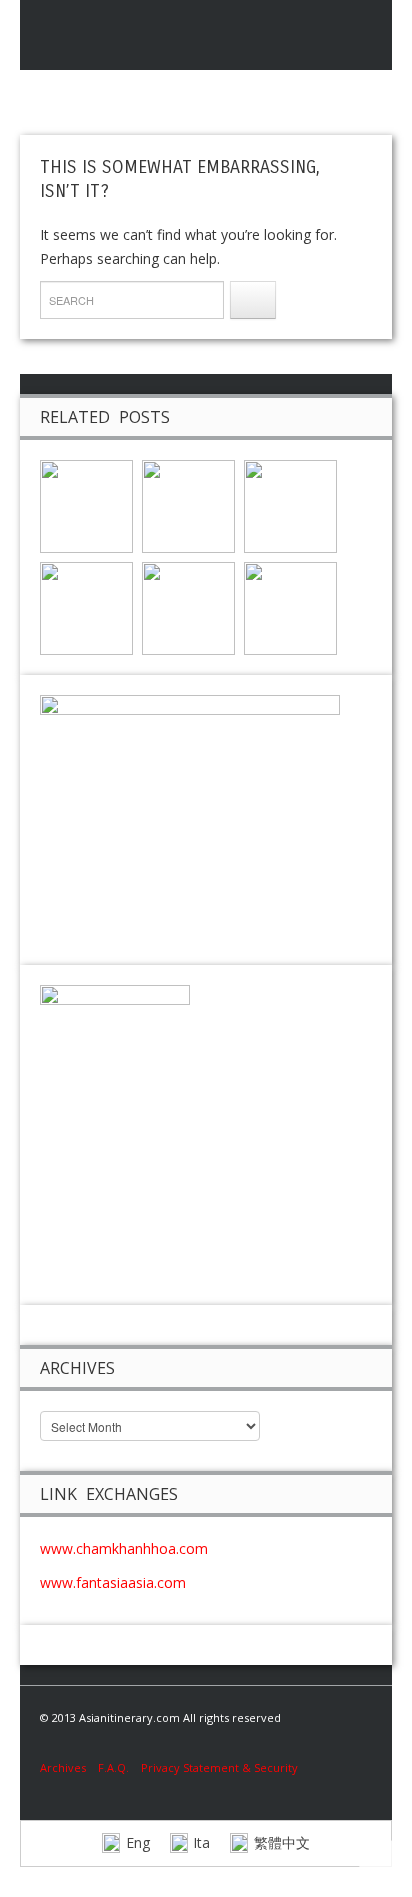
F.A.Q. (113, 1767)
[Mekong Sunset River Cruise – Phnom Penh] (86, 606)
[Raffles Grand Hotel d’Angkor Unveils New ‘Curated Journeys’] (188, 504)
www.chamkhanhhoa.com (124, 1548)
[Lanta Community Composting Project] (290, 606)
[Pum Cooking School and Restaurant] (86, 504)
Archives (69, 1767)
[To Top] (383, 1863)
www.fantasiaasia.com (113, 1582)
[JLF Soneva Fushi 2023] (188, 606)
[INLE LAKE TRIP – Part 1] (290, 504)
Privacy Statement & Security (219, 1767)
